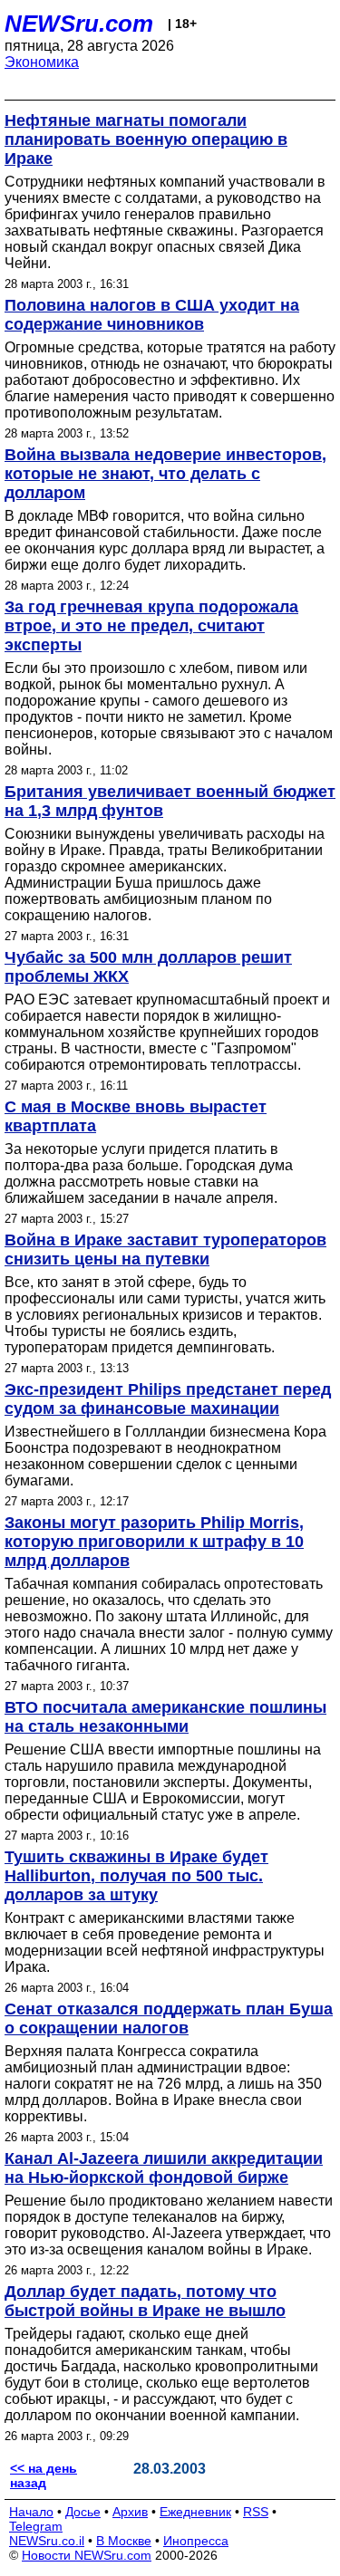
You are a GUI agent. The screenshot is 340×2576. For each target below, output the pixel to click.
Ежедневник (195, 2512)
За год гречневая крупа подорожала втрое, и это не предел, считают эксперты (151, 626)
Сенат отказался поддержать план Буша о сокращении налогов (169, 2019)
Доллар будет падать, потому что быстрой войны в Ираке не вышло (145, 2301)
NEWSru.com (79, 24)
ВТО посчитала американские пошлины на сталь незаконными (165, 1717)
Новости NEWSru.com (87, 2555)
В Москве (124, 2541)
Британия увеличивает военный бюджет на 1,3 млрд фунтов (170, 801)
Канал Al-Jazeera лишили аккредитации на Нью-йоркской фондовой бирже (164, 2168)
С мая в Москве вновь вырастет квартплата (136, 1116)
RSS (256, 2512)
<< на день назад (44, 2475)
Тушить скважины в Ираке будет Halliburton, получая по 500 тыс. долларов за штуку (136, 1876)
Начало (31, 2512)
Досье (83, 2512)
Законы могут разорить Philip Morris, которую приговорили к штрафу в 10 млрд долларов (154, 1542)
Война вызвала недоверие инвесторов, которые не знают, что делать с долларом (165, 474)
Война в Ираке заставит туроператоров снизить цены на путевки (165, 1250)
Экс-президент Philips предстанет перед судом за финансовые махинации (168, 1399)
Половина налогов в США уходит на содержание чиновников (152, 315)
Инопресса (196, 2541)
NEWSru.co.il (47, 2541)
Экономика (42, 62)
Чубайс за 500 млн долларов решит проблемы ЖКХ (148, 967)
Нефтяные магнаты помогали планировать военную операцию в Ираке (146, 139)
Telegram (36, 2526)
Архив (130, 2512)
